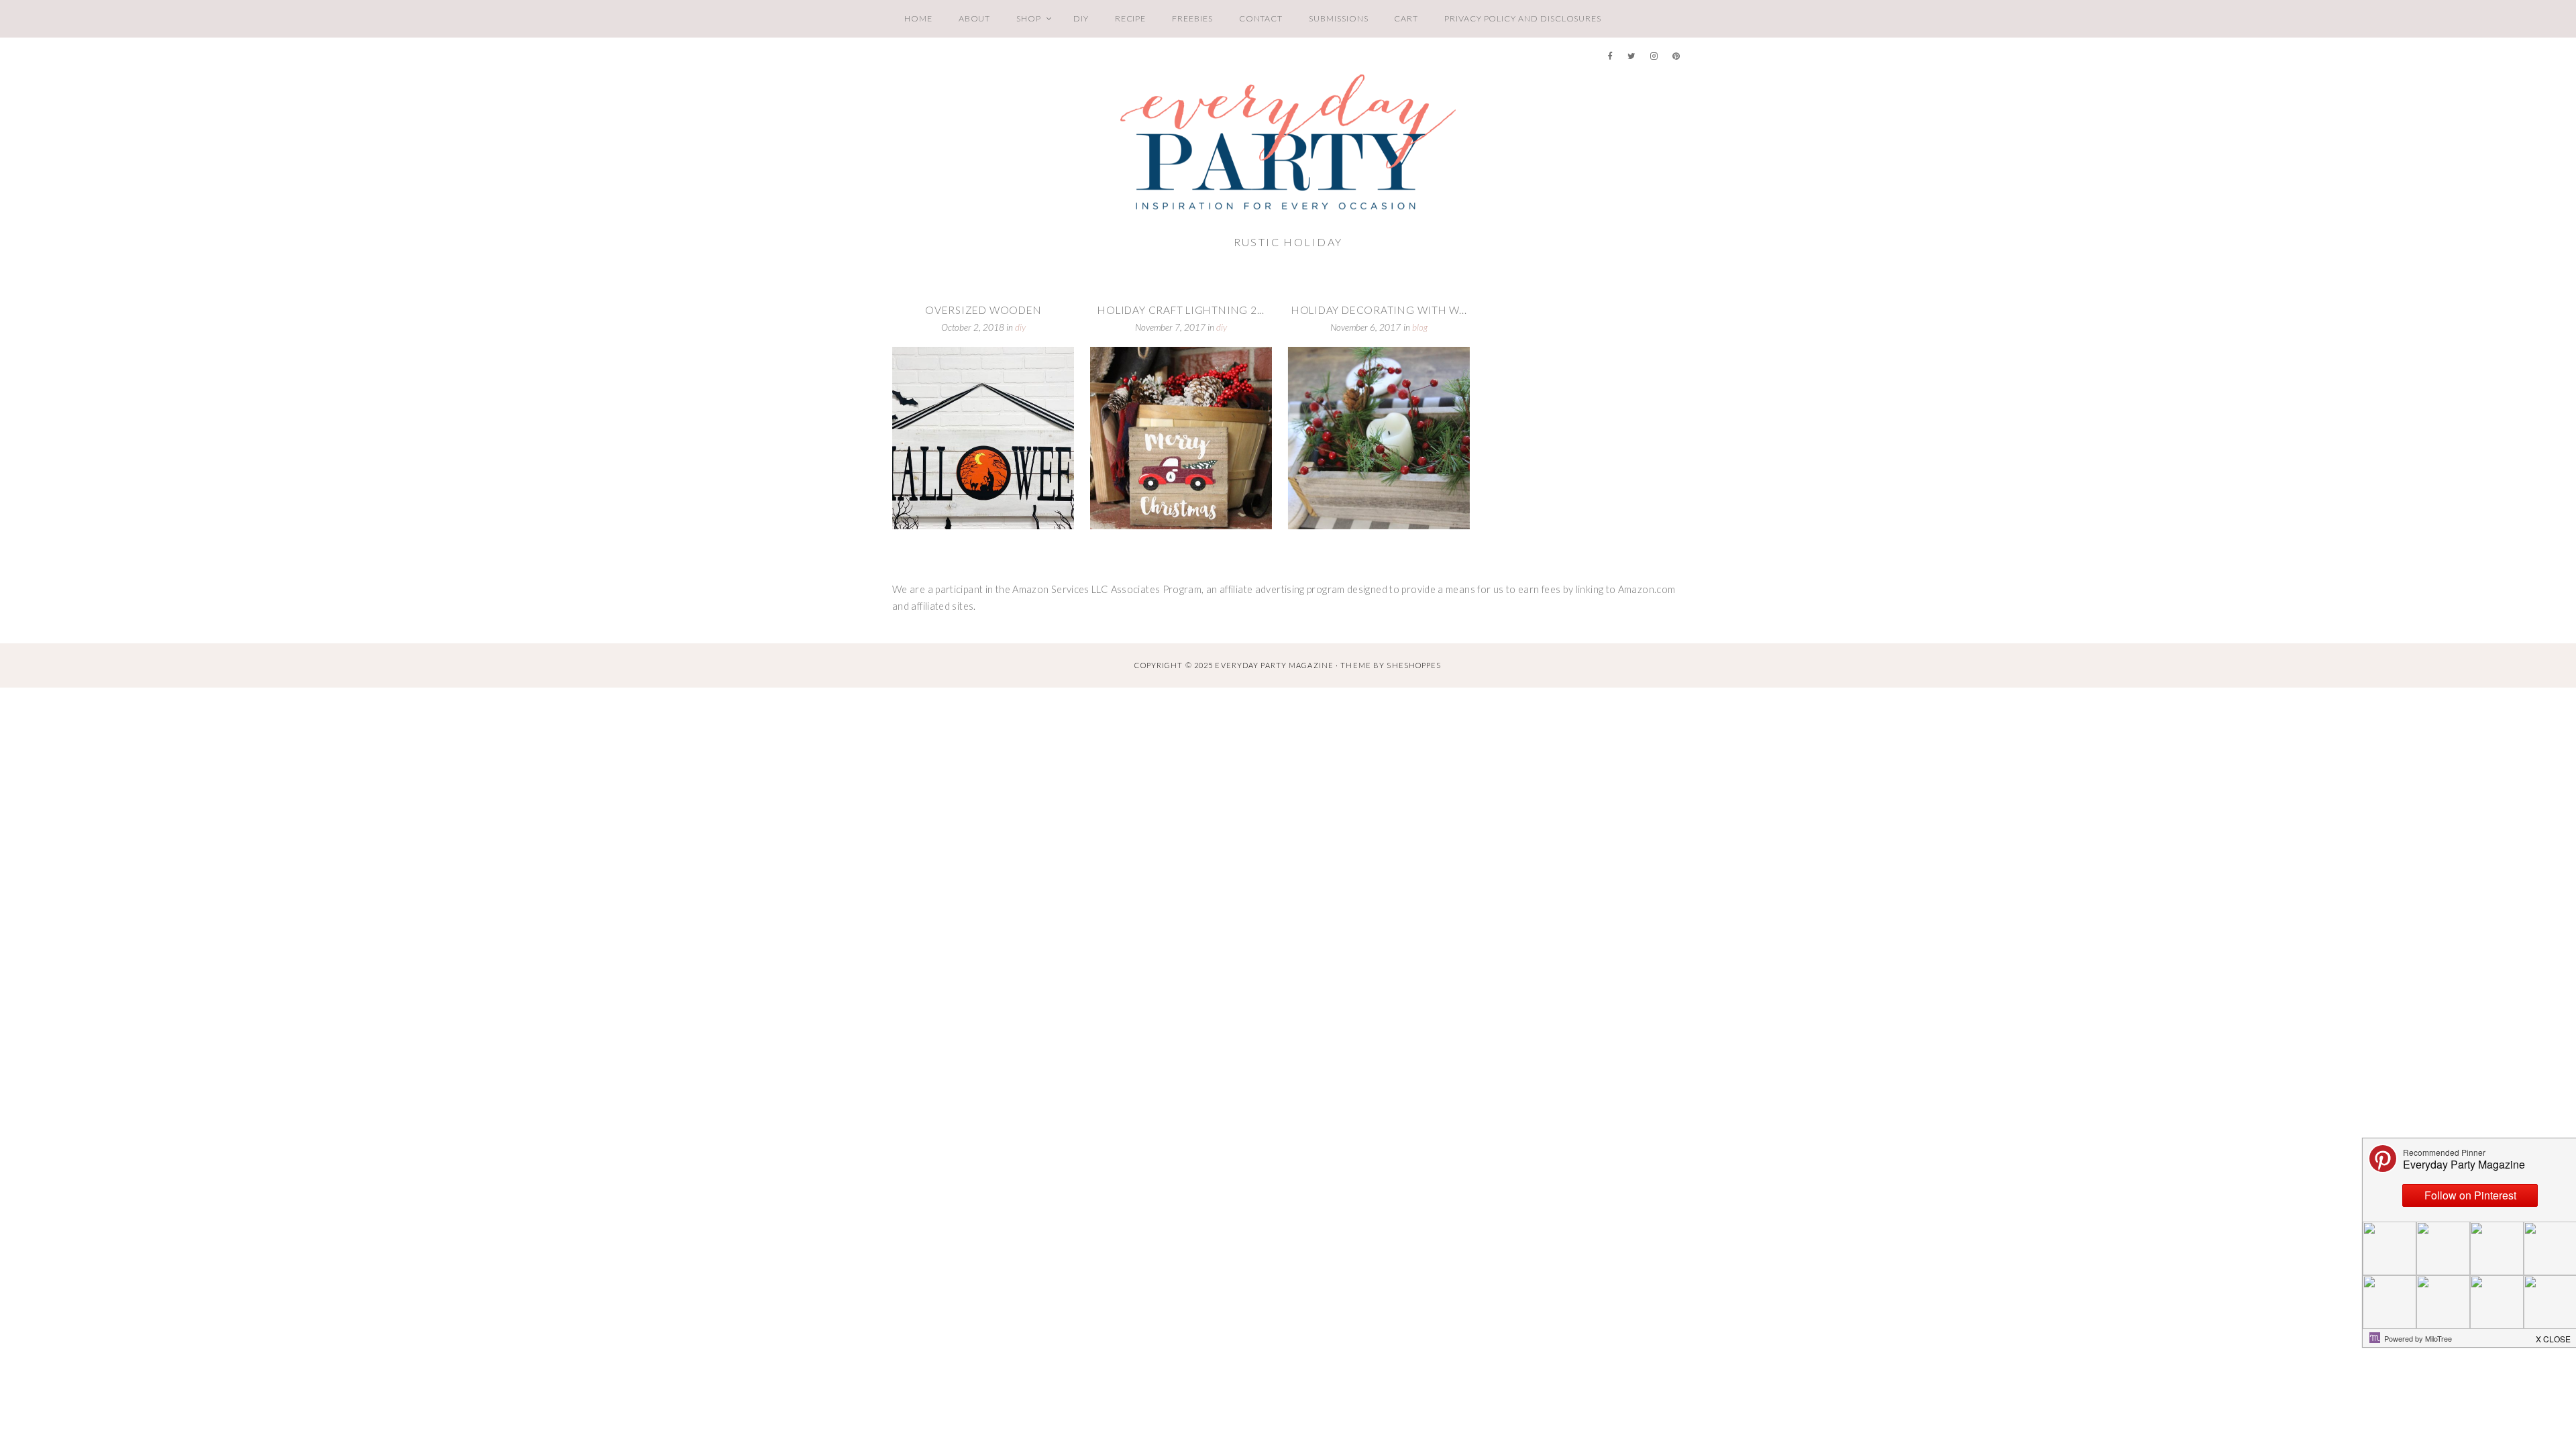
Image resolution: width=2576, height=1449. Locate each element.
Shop (1029, 18)
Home (918, 18)
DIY (1081, 18)
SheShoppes (1414, 665)
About (975, 18)
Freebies (1192, 18)
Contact (1261, 18)
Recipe (1131, 18)
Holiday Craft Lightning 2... (1181, 310)
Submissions (1338, 18)
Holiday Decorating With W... (1379, 310)
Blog (1420, 327)
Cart (1406, 18)
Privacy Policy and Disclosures (1523, 18)
